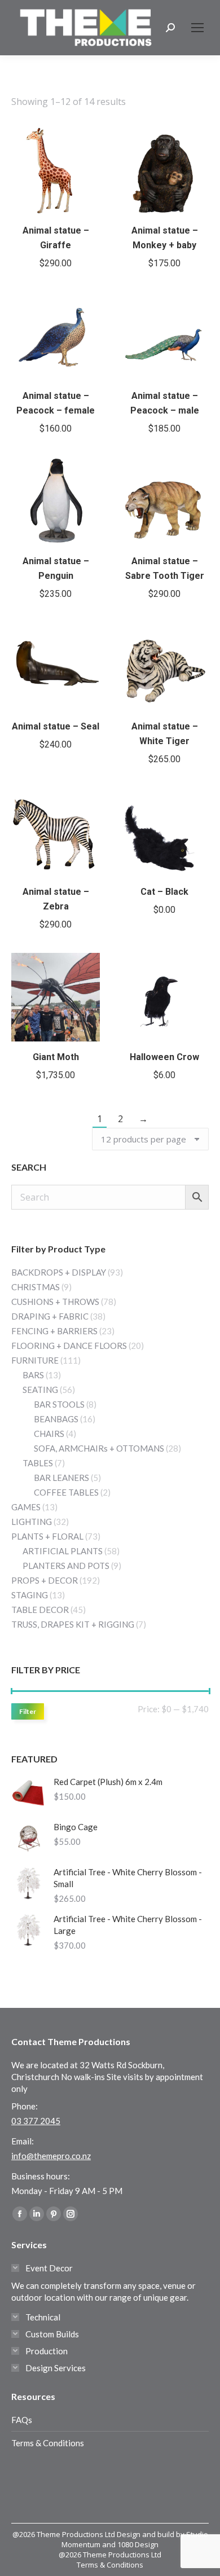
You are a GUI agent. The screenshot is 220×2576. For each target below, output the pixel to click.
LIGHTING (32, 1522)
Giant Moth (56, 1057)
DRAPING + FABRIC (50, 1316)
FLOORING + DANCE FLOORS (69, 1346)
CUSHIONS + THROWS (55, 1302)
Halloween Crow (164, 1057)
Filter (28, 1711)
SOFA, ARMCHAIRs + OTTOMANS (99, 1448)
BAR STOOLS (59, 1404)
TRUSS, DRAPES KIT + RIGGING (73, 1624)
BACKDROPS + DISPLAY (59, 1272)
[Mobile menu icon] (197, 28)
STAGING (30, 1595)
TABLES (38, 1463)
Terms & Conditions (48, 2443)
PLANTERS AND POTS (66, 1566)
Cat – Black (164, 892)
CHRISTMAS (36, 1287)
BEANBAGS (56, 1419)
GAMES (26, 1507)
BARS (33, 1375)
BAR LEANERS (61, 1478)
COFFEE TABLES (66, 1492)
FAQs (22, 2420)
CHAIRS (49, 1434)
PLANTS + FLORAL (47, 1536)
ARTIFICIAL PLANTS (63, 1551)
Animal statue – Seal (56, 726)
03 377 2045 (36, 2121)
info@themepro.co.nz (51, 2156)
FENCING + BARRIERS (54, 1331)
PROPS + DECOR (45, 1580)
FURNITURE (35, 1360)
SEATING (40, 1390)
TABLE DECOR (40, 1610)
